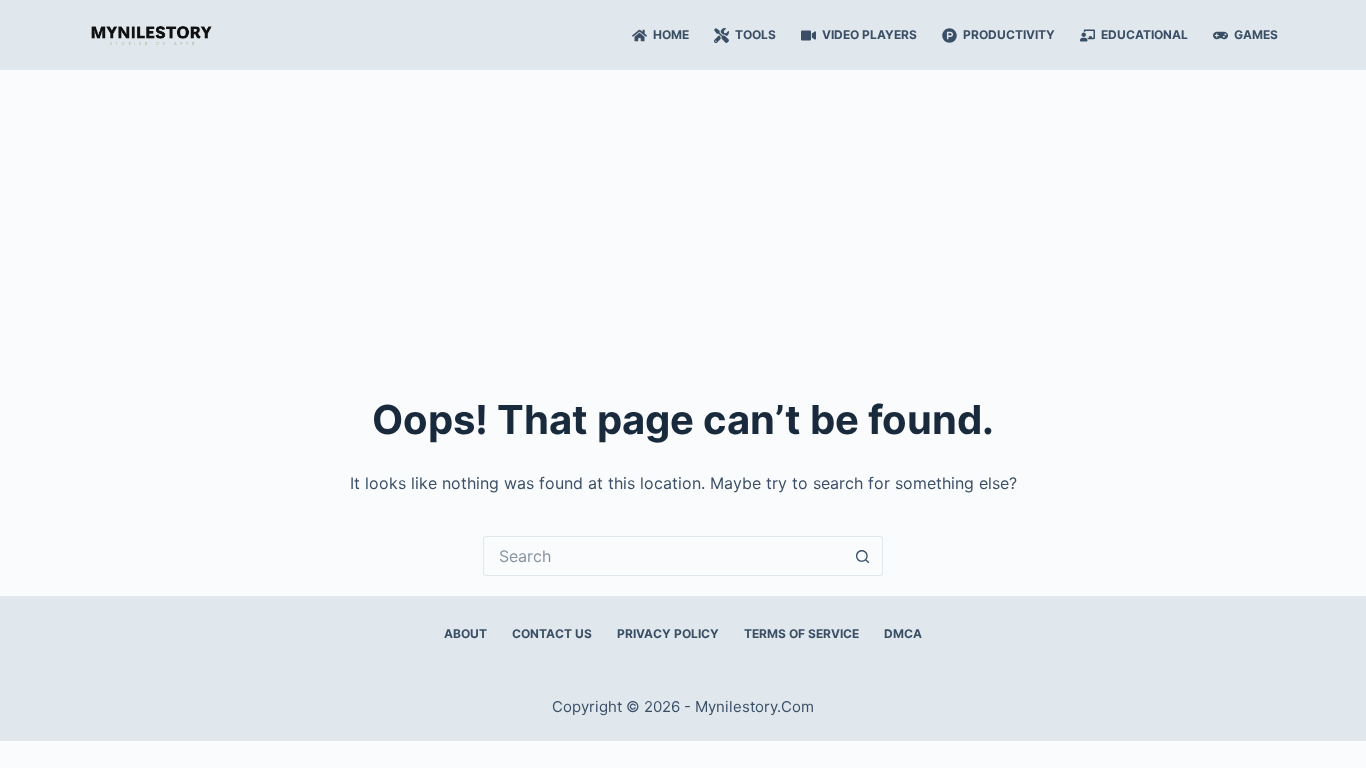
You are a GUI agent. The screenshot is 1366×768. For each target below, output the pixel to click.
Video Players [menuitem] (869, 34)
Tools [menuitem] (755, 34)
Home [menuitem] (671, 34)
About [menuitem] (465, 633)
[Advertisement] (683, 220)
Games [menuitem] (1256, 34)
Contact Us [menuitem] (552, 633)
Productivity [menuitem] (1009, 34)
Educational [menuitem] (1144, 34)
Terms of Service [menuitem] (801, 633)
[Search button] (863, 556)
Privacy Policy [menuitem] (668, 633)
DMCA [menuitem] (903, 633)
